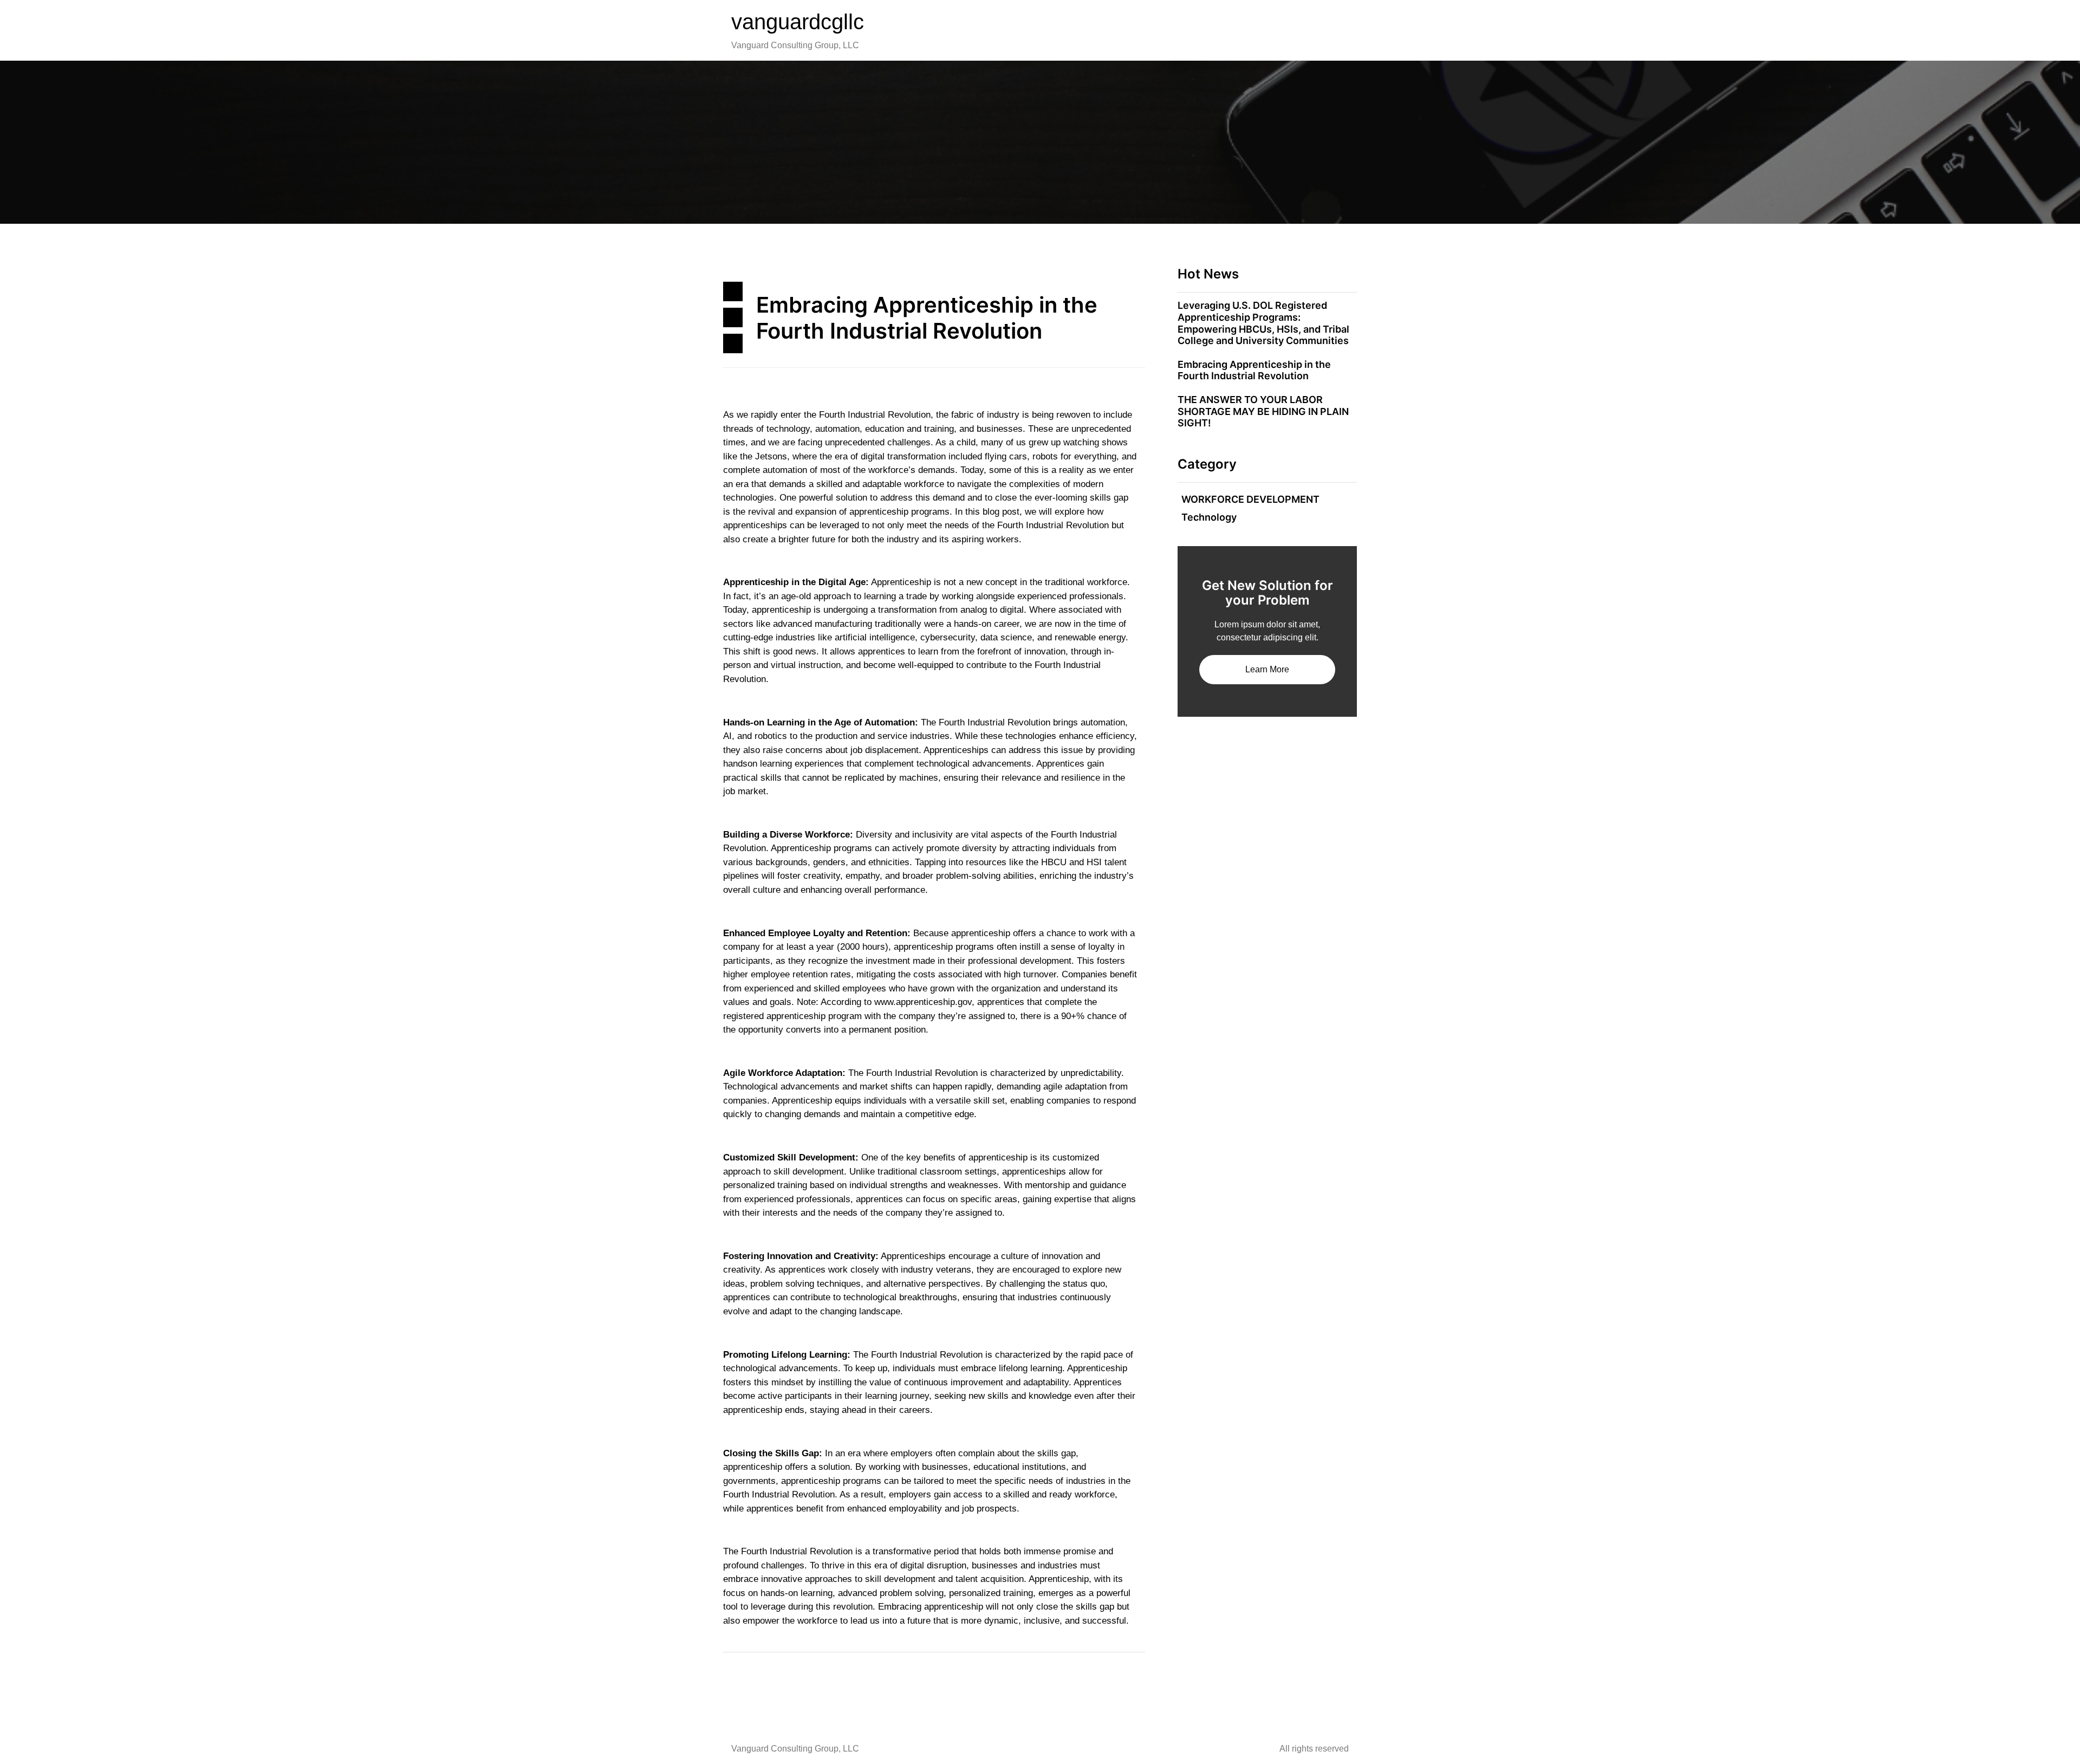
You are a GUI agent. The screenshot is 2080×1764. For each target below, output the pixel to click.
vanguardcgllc (798, 22)
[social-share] (733, 291)
